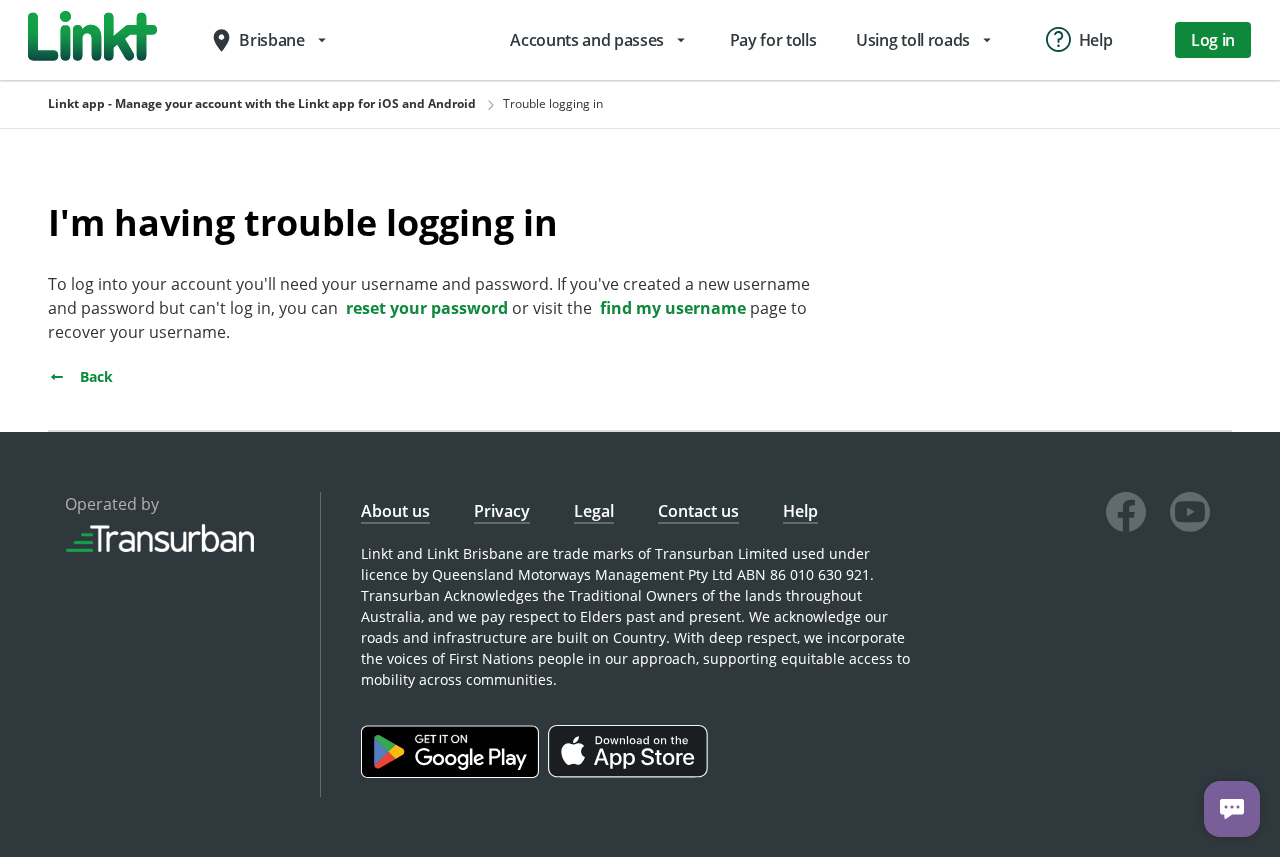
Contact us (698, 511)
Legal (594, 511)
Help (800, 511)
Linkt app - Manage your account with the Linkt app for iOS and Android (262, 103)
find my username (673, 308)
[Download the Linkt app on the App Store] (630, 772)
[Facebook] (1126, 515)
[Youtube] (1190, 515)
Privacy (502, 511)
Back (94, 376)
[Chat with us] (1232, 809)
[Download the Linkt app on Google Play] (454, 772)
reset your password (427, 308)
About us (395, 511)
